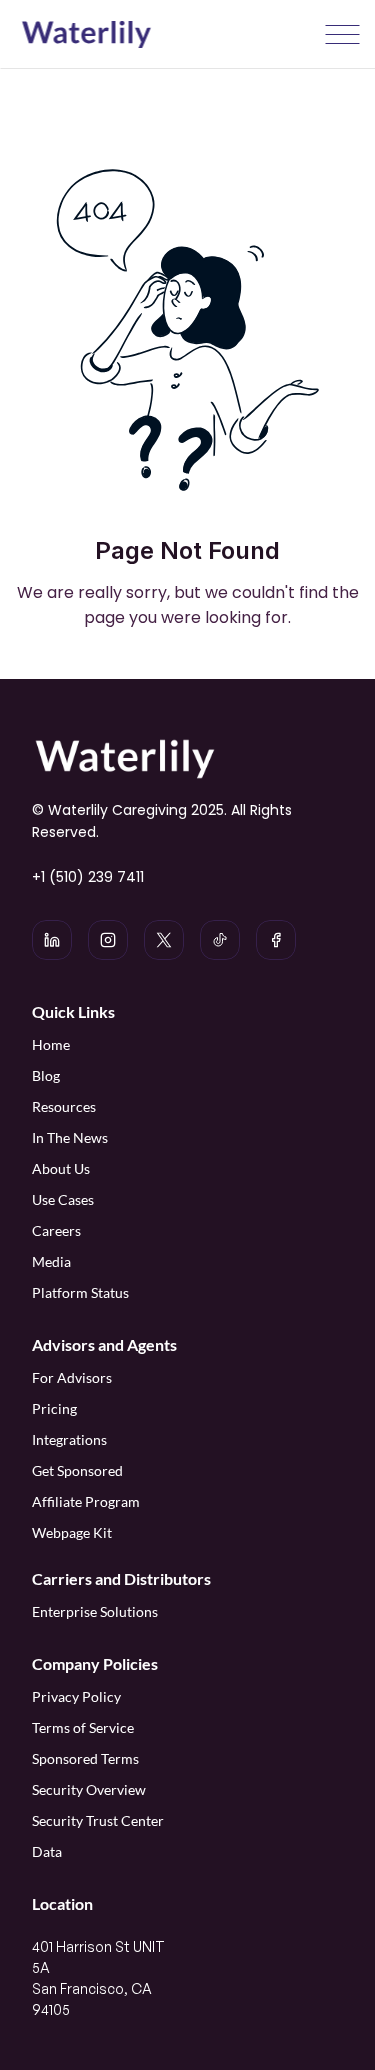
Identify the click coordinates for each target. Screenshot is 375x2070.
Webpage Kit (72, 1532)
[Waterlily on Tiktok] (220, 940)
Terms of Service (83, 1727)
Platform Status (80, 1292)
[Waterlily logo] (86, 35)
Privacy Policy (76, 1696)
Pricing (54, 1408)
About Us (61, 1168)
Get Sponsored (77, 1470)
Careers (56, 1230)
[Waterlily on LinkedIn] (52, 940)
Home (51, 1044)
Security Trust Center (98, 1820)
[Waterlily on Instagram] (108, 940)
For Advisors (72, 1377)
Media (51, 1261)
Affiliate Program (87, 1501)
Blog (46, 1075)
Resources (64, 1106)
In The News (70, 1137)
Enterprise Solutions (95, 1611)
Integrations (69, 1439)
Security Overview (89, 1789)
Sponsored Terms (85, 1758)
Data (47, 1851)
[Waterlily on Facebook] (276, 940)
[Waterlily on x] (164, 940)
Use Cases (63, 1199)
